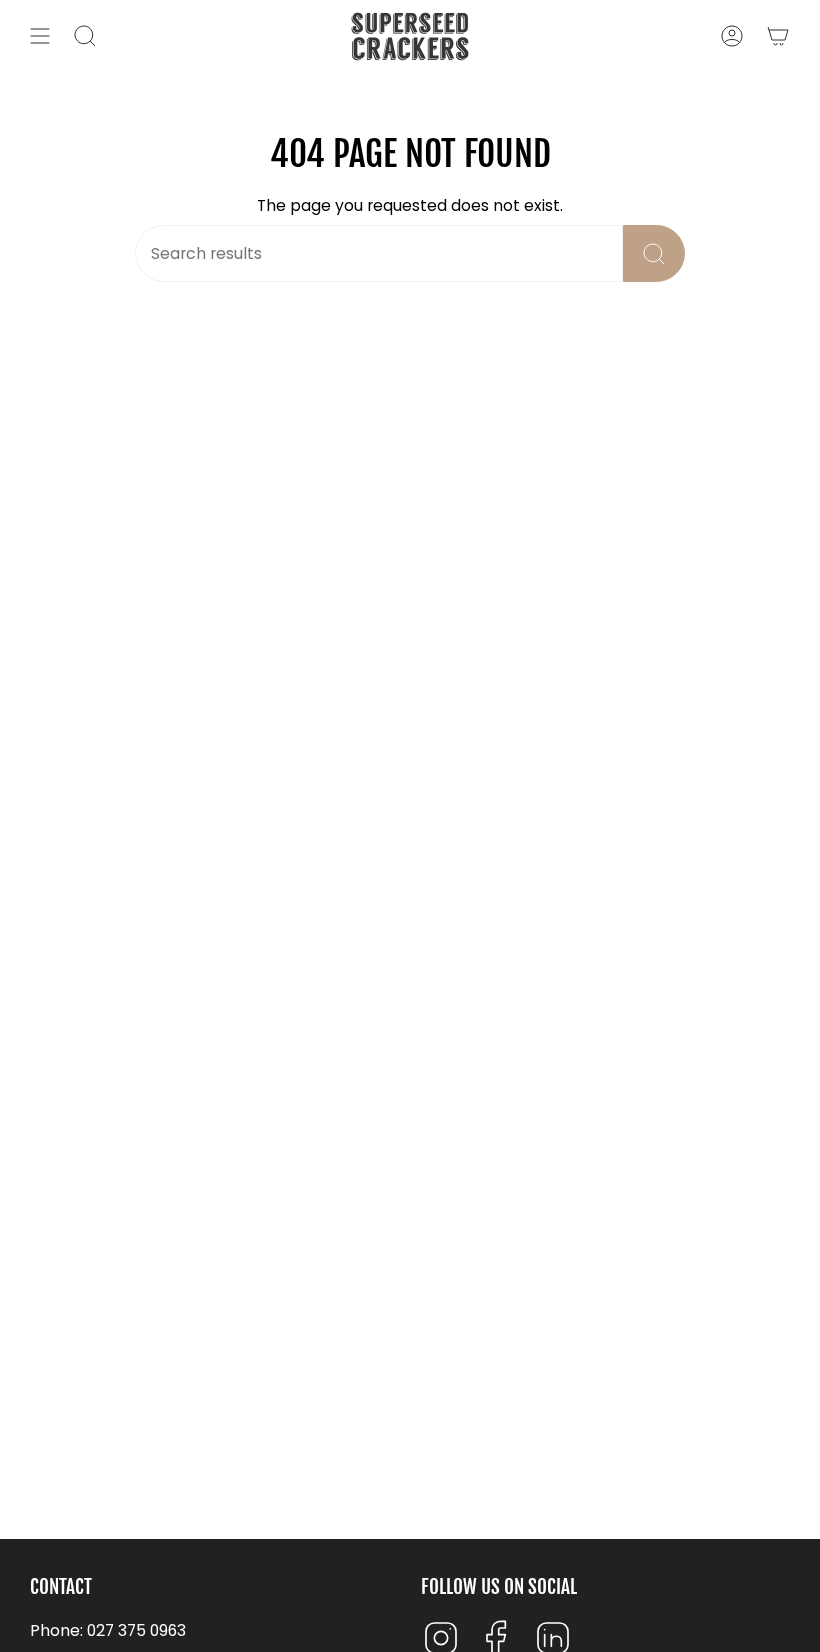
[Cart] (778, 36)
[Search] (654, 253)
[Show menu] (40, 36)
